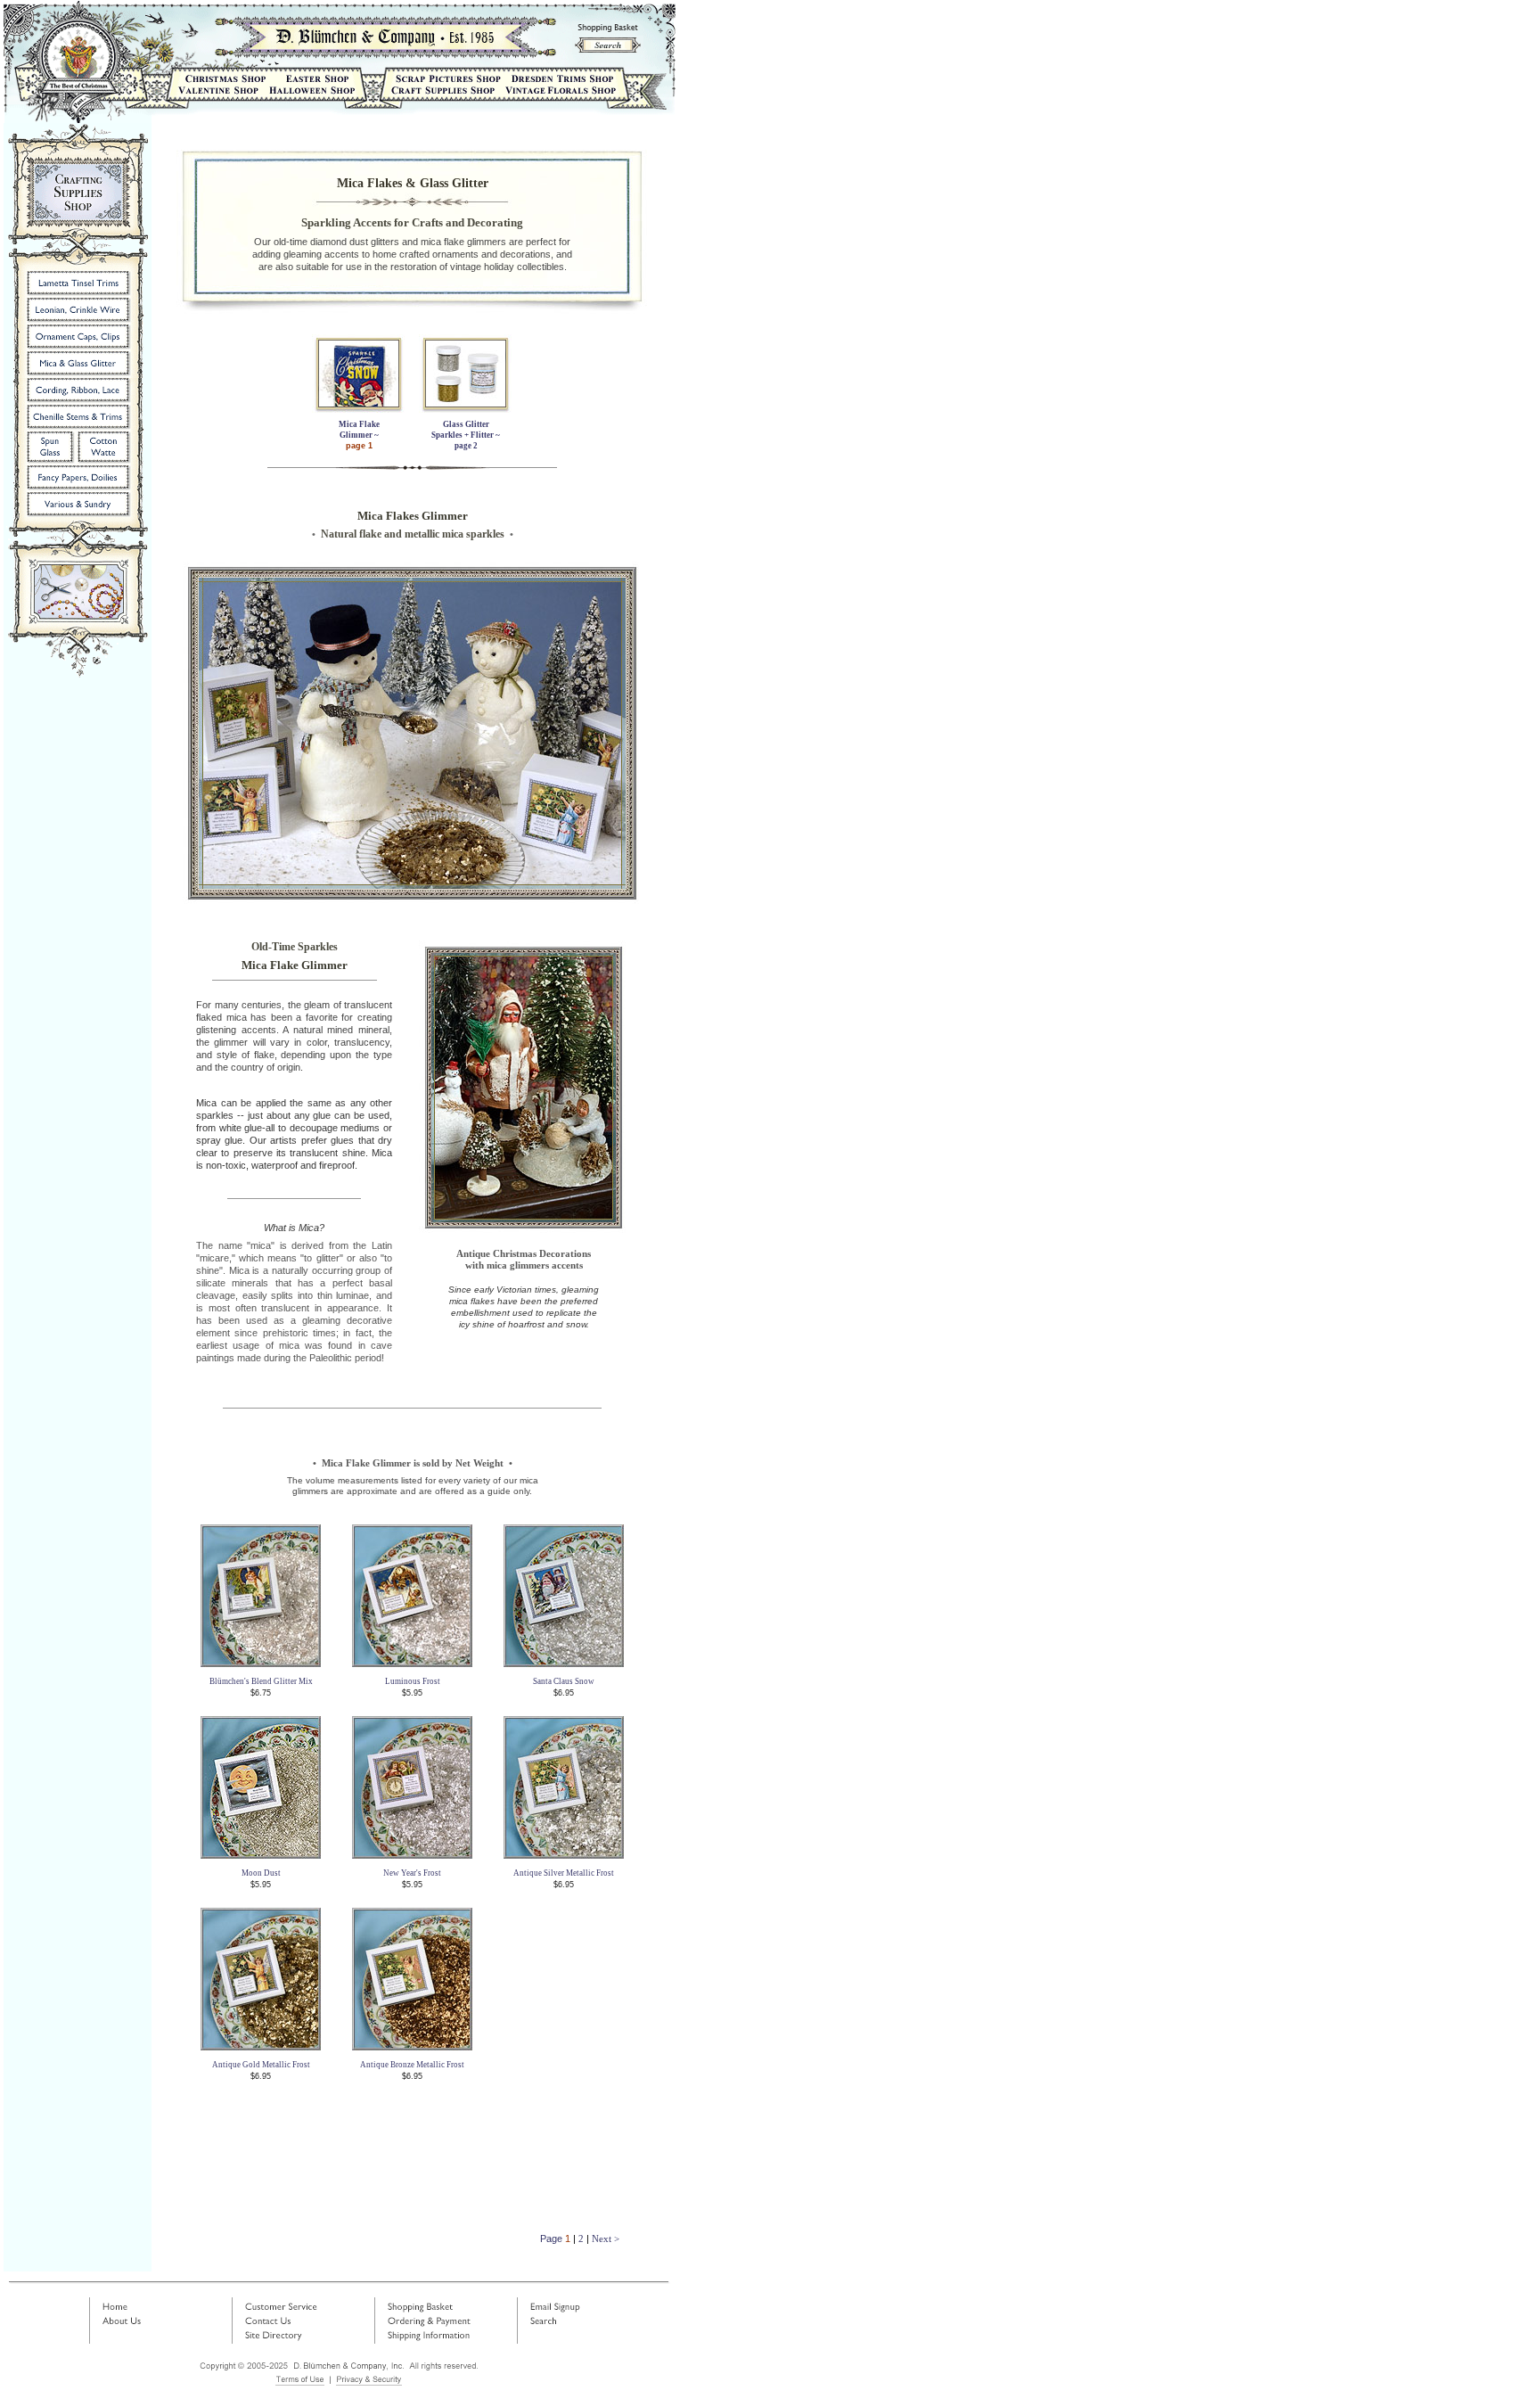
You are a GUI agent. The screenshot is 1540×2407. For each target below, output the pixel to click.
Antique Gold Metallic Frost (261, 2065)
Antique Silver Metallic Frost (564, 1873)
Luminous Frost (413, 1681)
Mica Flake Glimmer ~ (359, 435)
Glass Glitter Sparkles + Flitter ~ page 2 (466, 435)
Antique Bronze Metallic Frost (412, 2065)
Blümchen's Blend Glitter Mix (261, 1681)
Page (553, 2239)
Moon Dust (261, 1873)
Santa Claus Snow (564, 1681)
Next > (606, 2239)
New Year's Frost (412, 1873)
